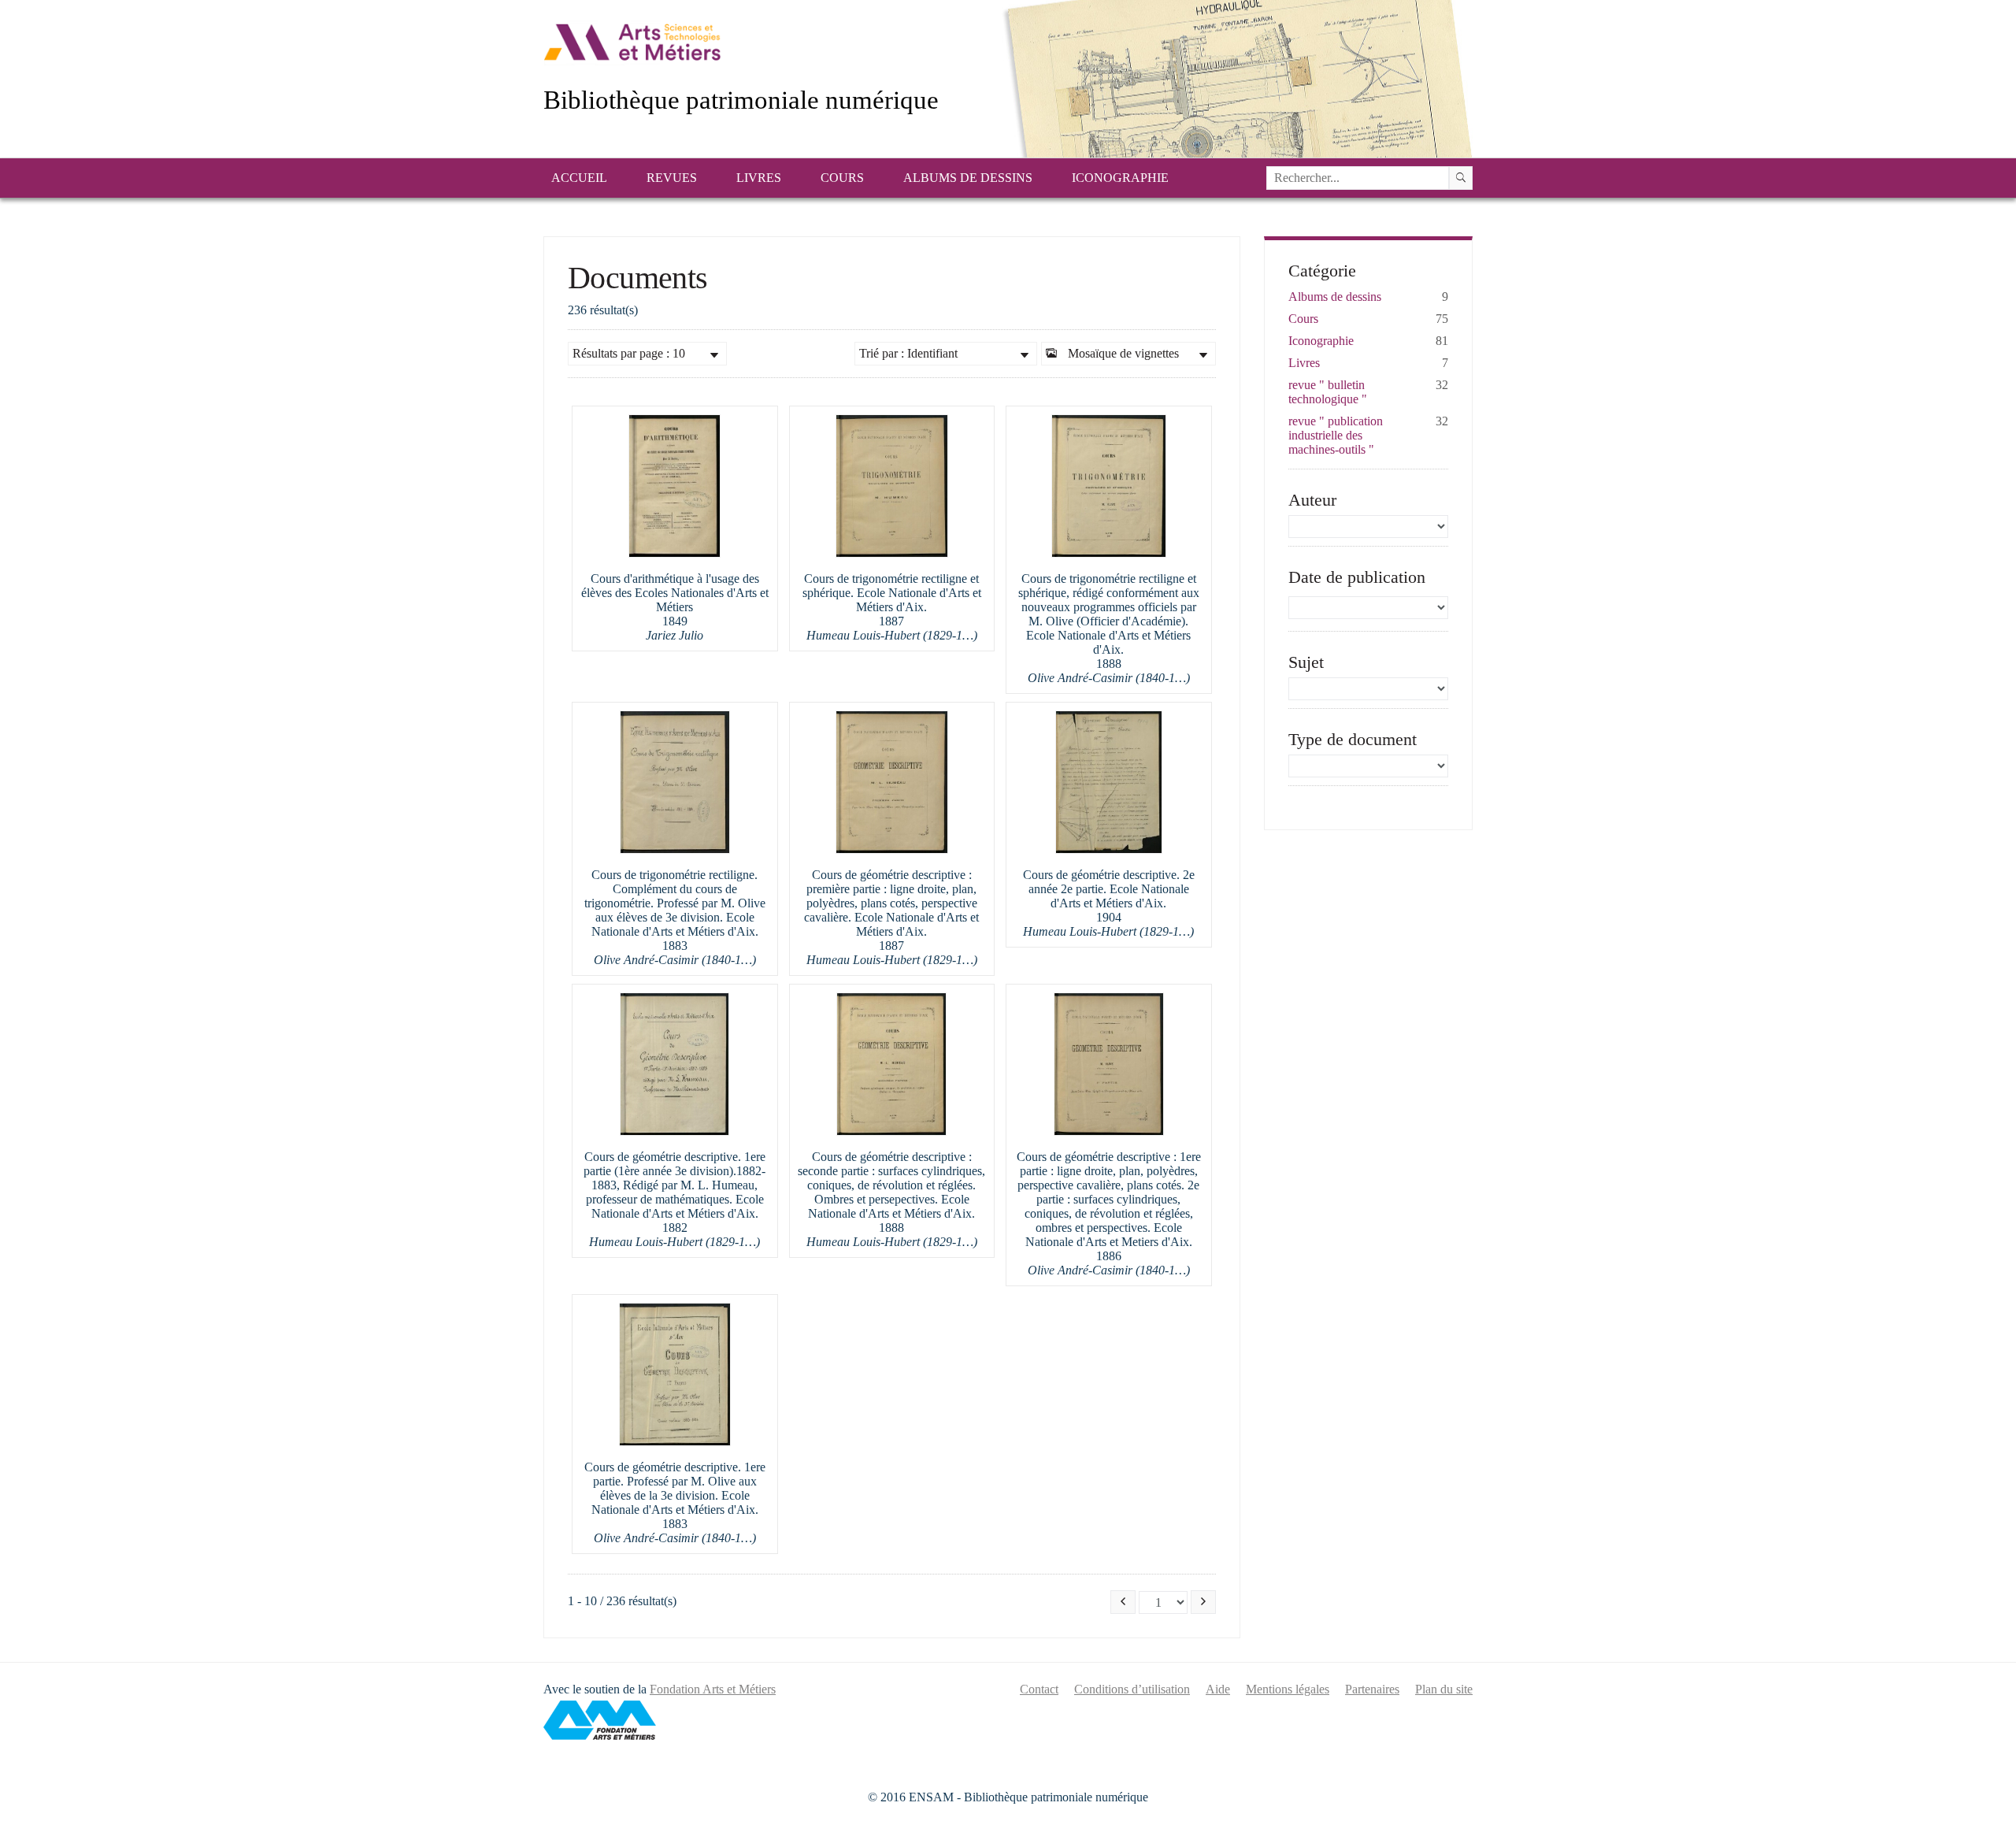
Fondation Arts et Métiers (713, 1689)
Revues (672, 178)
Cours (842, 178)
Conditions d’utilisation (1132, 1689)
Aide (1218, 1689)
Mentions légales (1288, 1689)
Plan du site (1444, 1689)
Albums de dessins (968, 178)
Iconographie (1120, 178)
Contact (1039, 1689)
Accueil (579, 178)
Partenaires (1372, 1689)
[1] (1461, 178)
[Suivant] (1203, 1602)
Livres (759, 178)
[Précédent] (1123, 1602)
